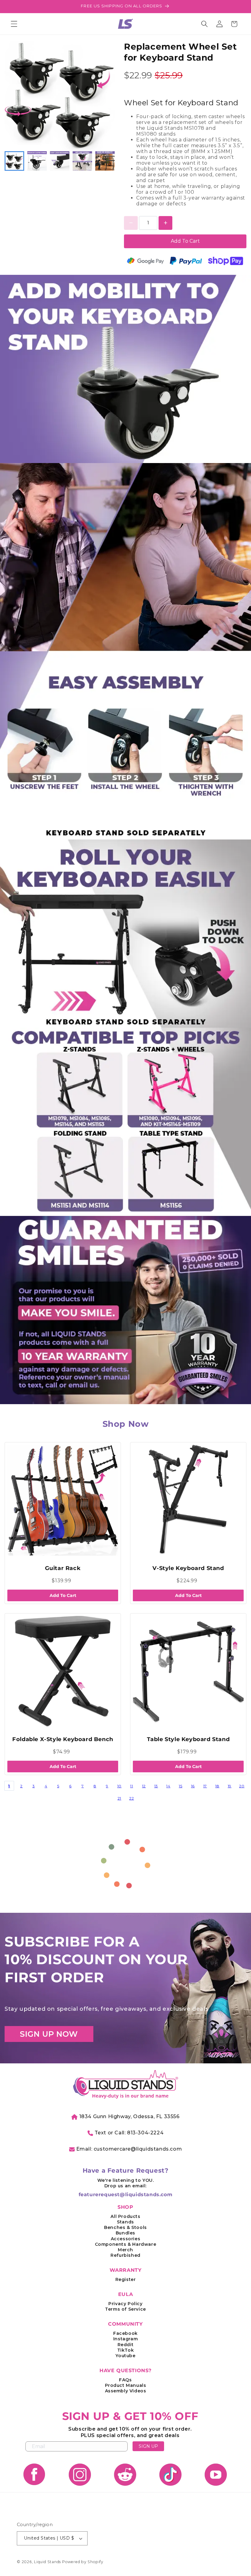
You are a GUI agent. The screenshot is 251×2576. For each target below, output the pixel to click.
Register (126, 2279)
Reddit (126, 2345)
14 (168, 1786)
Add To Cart (185, 241)
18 (217, 1786)
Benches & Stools (125, 2227)
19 (230, 1786)
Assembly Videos (126, 2391)
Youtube (125, 2356)
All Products (125, 2216)
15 (180, 1786)
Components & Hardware (126, 2244)
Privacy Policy (125, 2304)
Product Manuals (126, 2385)
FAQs (125, 2380)
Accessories (126, 2239)
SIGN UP (148, 2446)
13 (156, 1786)
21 (119, 1798)
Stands (125, 2222)
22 (131, 1798)
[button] (14, 24)
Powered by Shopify (83, 2562)
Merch (125, 2250)
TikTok (126, 2350)
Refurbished (125, 2255)
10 (119, 1786)
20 (242, 1786)
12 (144, 1786)
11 (131, 1786)
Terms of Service (125, 2309)
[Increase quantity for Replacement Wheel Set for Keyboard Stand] (165, 223)
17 (205, 1786)
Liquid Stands (47, 2562)
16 (193, 1786)
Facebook (125, 2333)
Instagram (125, 2339)
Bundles (125, 2233)
